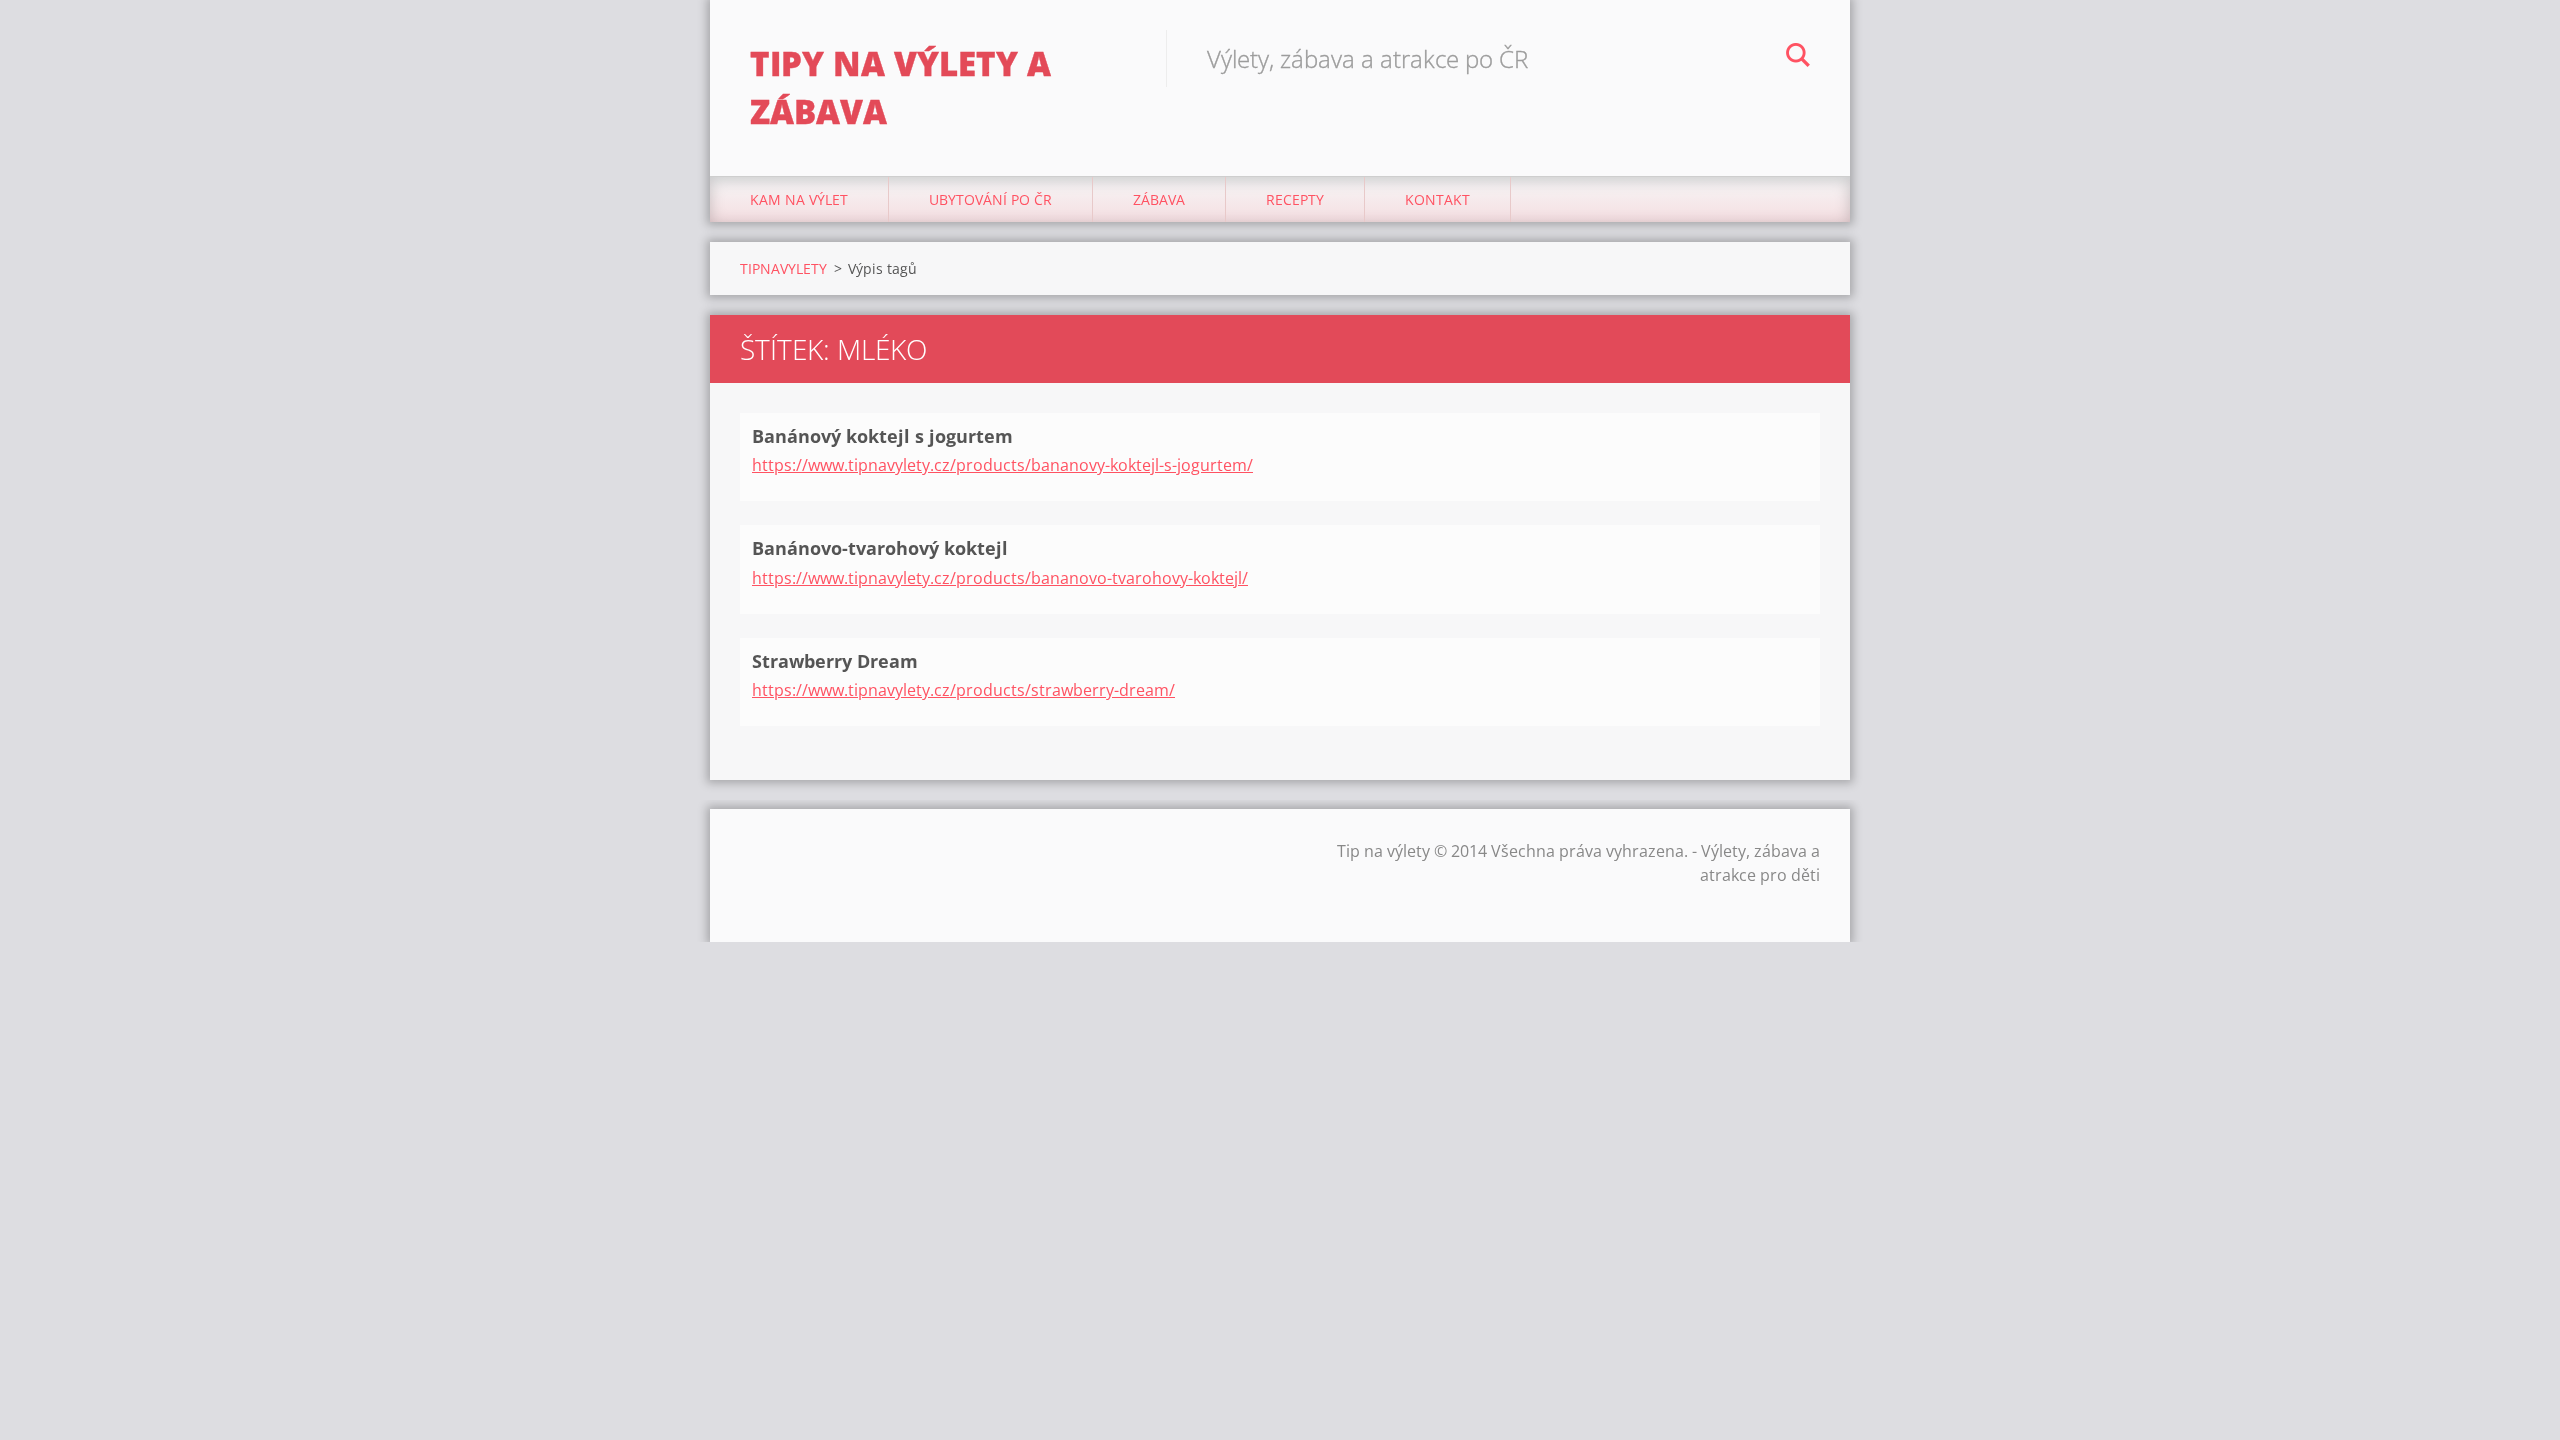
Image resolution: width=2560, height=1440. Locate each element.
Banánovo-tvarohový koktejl (880, 548)
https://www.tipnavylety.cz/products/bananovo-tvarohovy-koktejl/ (1000, 578)
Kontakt (1437, 199)
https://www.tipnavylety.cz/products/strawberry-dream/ (963, 690)
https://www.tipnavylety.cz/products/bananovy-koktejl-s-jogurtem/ (1002, 465)
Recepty (1295, 199)
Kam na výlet (799, 199)
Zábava (1159, 199)
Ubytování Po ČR (990, 199)
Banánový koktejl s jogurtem (882, 436)
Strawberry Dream (835, 661)
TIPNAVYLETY (783, 268)
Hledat (1798, 58)
